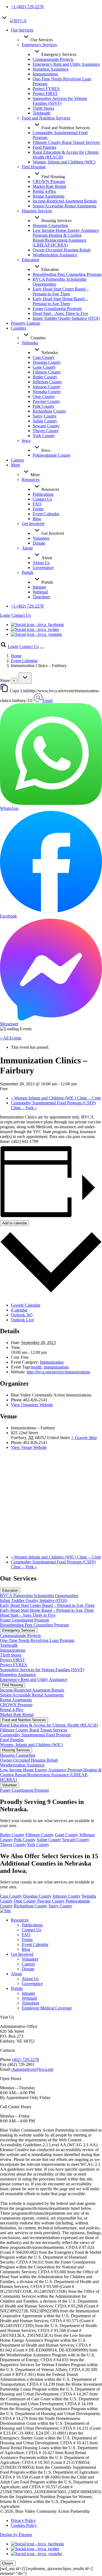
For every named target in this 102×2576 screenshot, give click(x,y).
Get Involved (22, 1954)
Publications (32, 1925)
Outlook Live (22, 1320)
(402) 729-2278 (25, 2060)
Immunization (52, 1362)
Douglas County (37, 1896)
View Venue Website (29, 1447)
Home (16, 656)
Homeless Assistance (18, 1675)
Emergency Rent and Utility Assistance (34, 1679)
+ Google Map (84, 1438)
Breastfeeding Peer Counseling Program (34, 1625)
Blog (26, 1949)
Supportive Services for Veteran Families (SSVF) (42, 1670)
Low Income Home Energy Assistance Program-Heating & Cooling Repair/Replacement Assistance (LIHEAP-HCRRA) (51, 1775)
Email (47, 701)
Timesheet (30, 2003)
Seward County (76, 1840)
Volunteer (30, 1959)
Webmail (29, 1998)
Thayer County (13, 1845)
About (16, 1974)
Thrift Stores (11, 1655)
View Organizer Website (32, 1405)
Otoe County (25, 1901)
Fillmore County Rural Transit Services (34, 1730)
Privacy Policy (23, 2520)
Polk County (25, 1840)
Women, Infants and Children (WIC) (31, 1745)
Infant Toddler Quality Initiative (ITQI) (33, 1600)
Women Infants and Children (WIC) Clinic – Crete (56, 1098)
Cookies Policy (24, 2525)
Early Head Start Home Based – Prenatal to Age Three (47, 1610)
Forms (27, 1940)
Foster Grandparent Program (24, 1620)
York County (38, 1845)
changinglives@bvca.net (32, 2069)
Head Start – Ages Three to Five (28, 1615)
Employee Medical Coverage (47, 2008)
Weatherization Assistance (22, 1765)
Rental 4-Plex (12, 1710)
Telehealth (9, 1645)
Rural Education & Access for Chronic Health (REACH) (49, 1725)
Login (5, 615)
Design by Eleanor (16, 2535)
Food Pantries (12, 1740)
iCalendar (19, 1310)
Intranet (28, 1993)
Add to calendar (15, 1223)
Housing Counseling (18, 1755)
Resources (20, 1920)
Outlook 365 (22, 1315)
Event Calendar (24, 661)
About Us (30, 1979)
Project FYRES (13, 1665)
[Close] (25, 678)
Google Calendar (26, 1305)
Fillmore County (40, 1835)
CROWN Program (16, 1705)
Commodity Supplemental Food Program (35, 1735)
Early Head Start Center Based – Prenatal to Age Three (47, 1605)
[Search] (3, 647)
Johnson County (67, 1896)
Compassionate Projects (20, 1635)
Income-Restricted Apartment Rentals (32, 1690)
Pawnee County (51, 1901)
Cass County (11, 1896)
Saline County (49, 1840)
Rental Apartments (16, 1700)
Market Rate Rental (17, 1714)
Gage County (67, 1835)
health (36, 1367)
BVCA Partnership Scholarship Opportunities (39, 1596)
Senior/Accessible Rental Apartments (32, 1695)
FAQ (26, 1935)
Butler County (12, 1835)
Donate (28, 1969)
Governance (32, 1984)
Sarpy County (60, 1906)
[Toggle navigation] (42, 648)
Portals (17, 1988)
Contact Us (21, 615)
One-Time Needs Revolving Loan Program (37, 1640)
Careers (28, 1964)
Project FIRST (13, 1660)
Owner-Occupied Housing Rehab (29, 1760)
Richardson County (31, 1906)
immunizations (56, 1367)
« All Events (11, 1038)
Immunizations (13, 1650)
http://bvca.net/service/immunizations (58, 1372)
